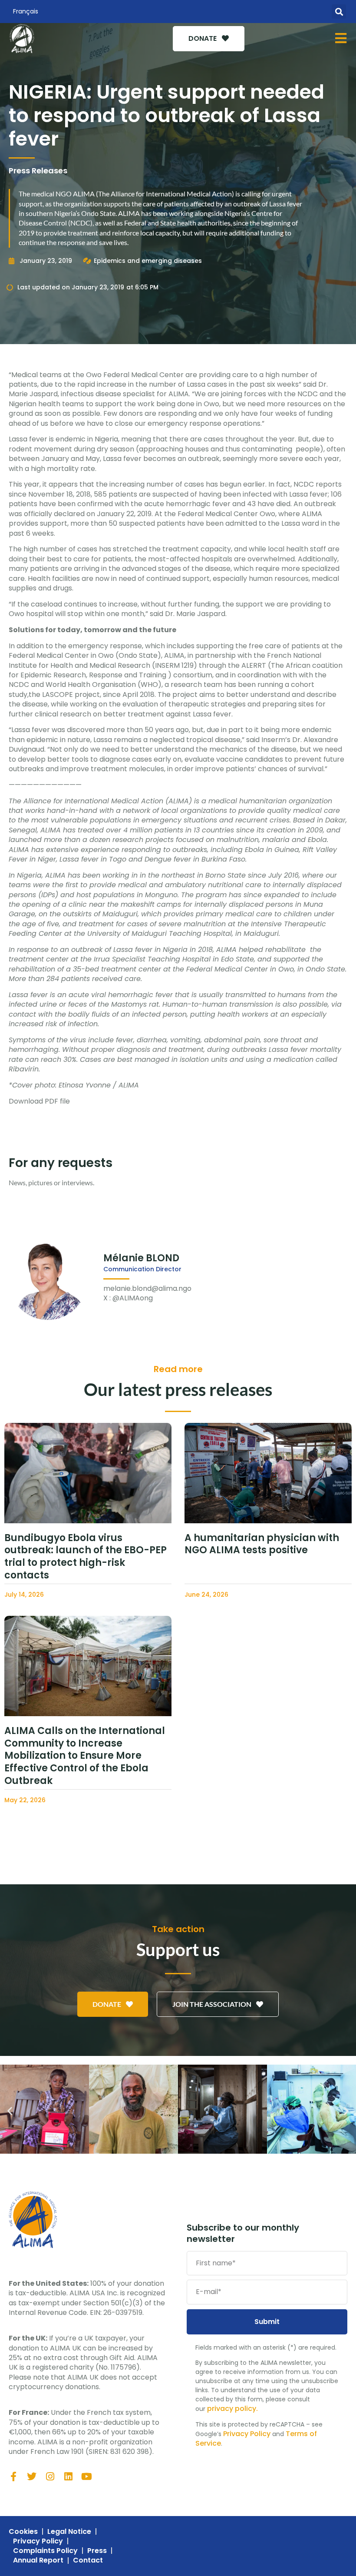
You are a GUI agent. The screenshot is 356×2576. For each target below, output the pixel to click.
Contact (88, 2560)
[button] (339, 12)
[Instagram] (50, 2477)
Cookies (23, 2532)
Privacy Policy (247, 2434)
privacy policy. (232, 2409)
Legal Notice (69, 2532)
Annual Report (38, 2560)
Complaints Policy (45, 2551)
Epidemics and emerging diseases (148, 261)
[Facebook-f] (13, 2477)
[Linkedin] (68, 2477)
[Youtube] (86, 2477)
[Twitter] (32, 2477)
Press (97, 2551)
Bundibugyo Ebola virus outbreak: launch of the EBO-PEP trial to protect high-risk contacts (86, 1557)
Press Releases (38, 171)
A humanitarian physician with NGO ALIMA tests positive (262, 1544)
